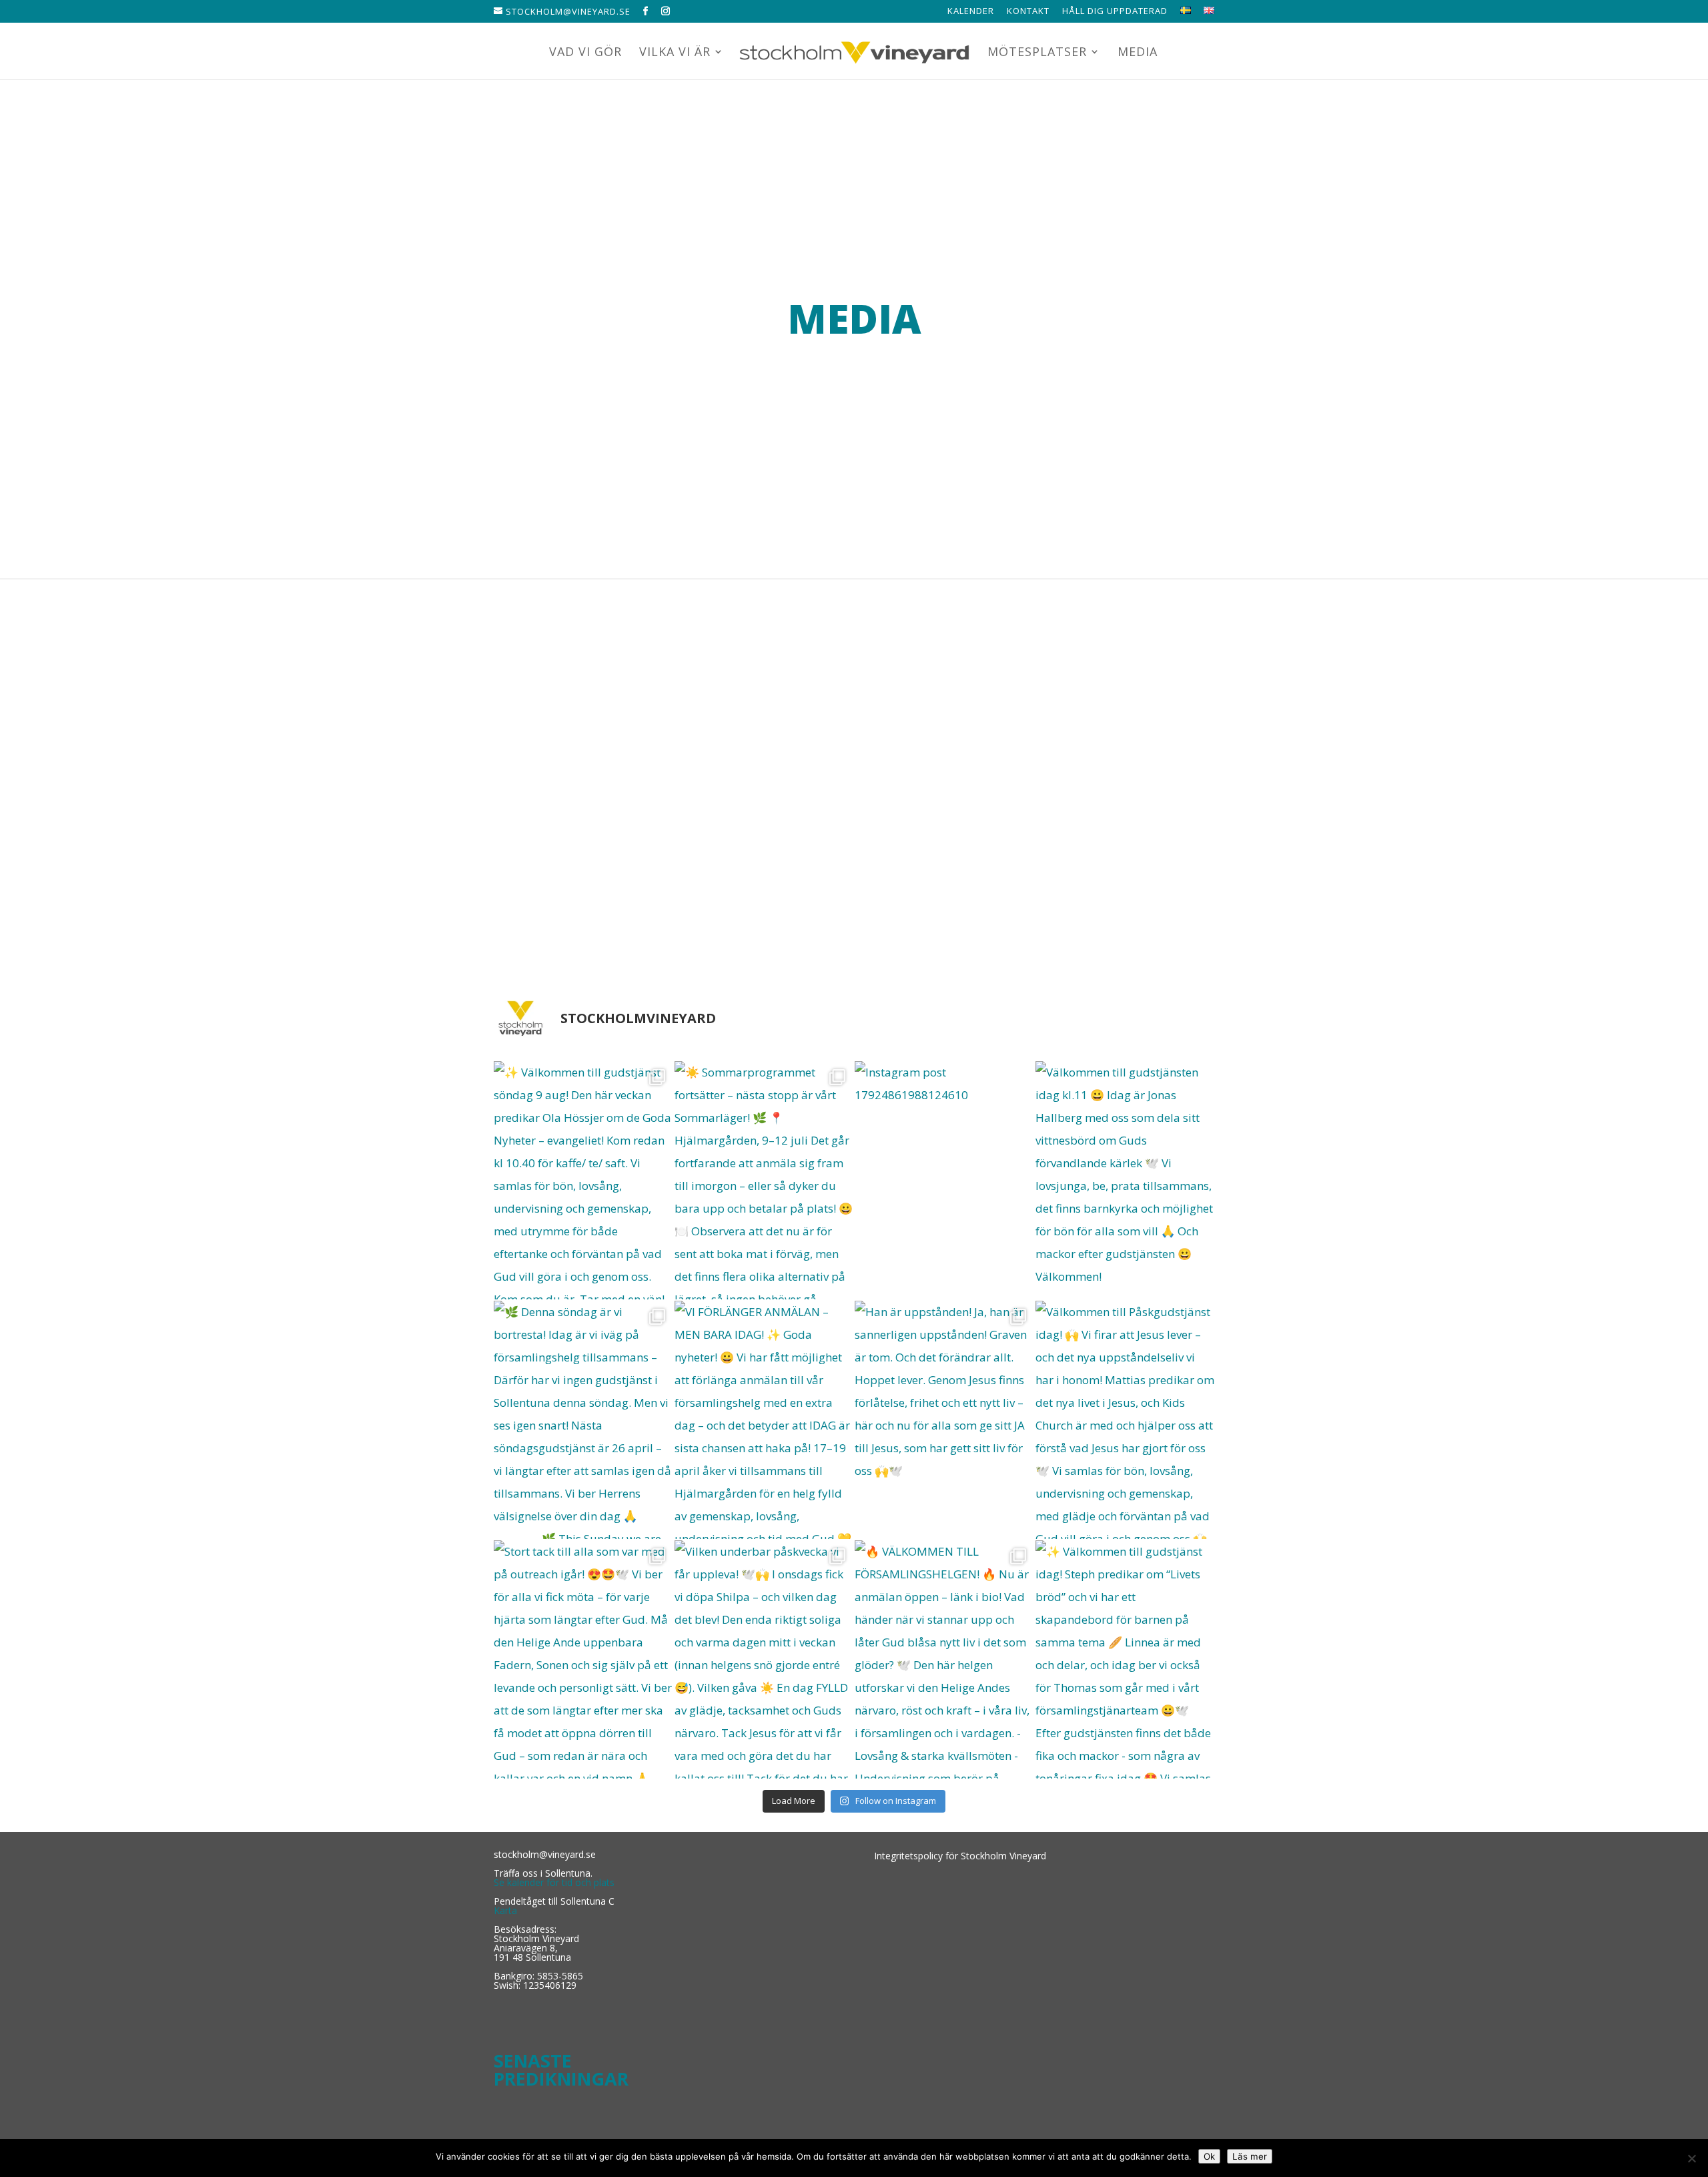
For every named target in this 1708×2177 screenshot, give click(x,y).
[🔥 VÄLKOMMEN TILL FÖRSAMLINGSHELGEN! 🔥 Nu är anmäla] (944, 1659)
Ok (1209, 2156)
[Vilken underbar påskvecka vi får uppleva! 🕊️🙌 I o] (764, 1659)
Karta (505, 1910)
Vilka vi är (675, 53)
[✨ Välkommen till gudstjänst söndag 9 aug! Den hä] (583, 1180)
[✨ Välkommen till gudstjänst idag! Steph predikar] (1125, 1659)
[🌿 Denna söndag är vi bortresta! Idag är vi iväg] (583, 1420)
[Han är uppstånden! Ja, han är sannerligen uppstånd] (944, 1420)
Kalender (971, 12)
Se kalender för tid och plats (554, 1882)
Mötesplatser (1037, 53)
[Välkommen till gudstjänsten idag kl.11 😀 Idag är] (1125, 1180)
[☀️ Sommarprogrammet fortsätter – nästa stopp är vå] (764, 1180)
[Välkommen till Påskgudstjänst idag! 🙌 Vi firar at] (1125, 1420)
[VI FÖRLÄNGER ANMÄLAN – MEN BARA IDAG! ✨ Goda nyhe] (764, 1420)
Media (1138, 53)
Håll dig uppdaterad (1115, 12)
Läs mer (1250, 2156)
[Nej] (1691, 2158)
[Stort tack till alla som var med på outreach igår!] (583, 1659)
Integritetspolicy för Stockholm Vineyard (960, 1856)
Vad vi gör (585, 53)
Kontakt (1028, 12)
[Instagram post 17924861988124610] (944, 1180)
